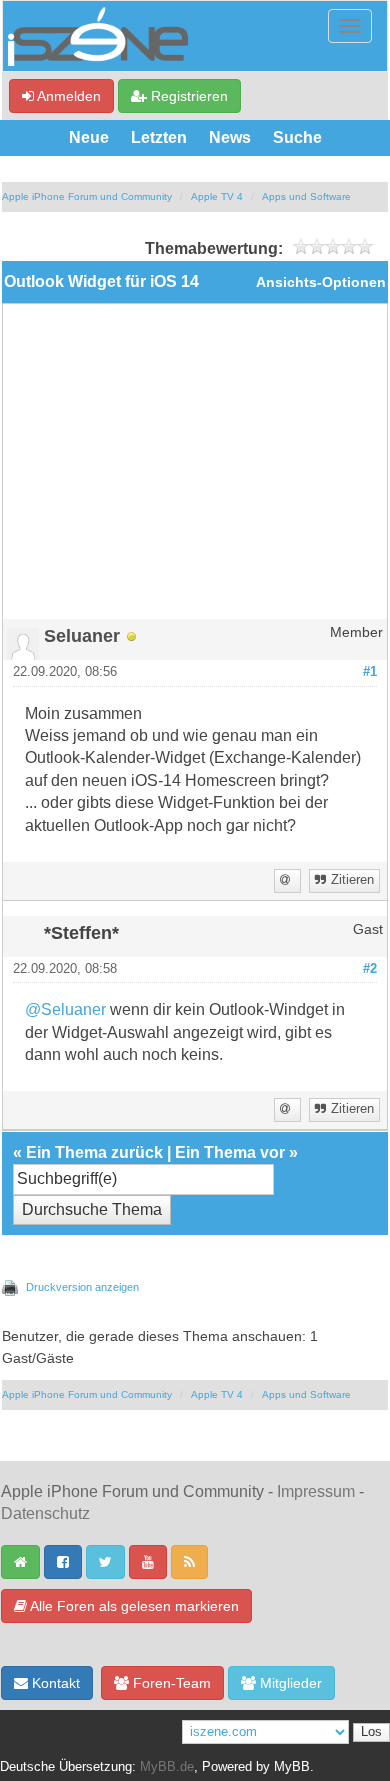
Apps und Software (306, 196)
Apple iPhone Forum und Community (87, 196)
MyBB (292, 1767)
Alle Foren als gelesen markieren (133, 1606)
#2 (370, 969)
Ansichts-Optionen (321, 282)
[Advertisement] (195, 469)
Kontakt (54, 1683)
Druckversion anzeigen (82, 1287)
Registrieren (187, 96)
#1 (370, 672)
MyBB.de (167, 1767)
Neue (89, 137)
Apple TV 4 (217, 196)
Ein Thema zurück (94, 1152)
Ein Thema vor (230, 1152)
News (230, 137)
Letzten (159, 137)
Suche (297, 137)
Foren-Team (170, 1683)
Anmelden (67, 96)
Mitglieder (289, 1683)
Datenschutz (45, 1513)
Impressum (316, 1491)
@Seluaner (65, 1009)
